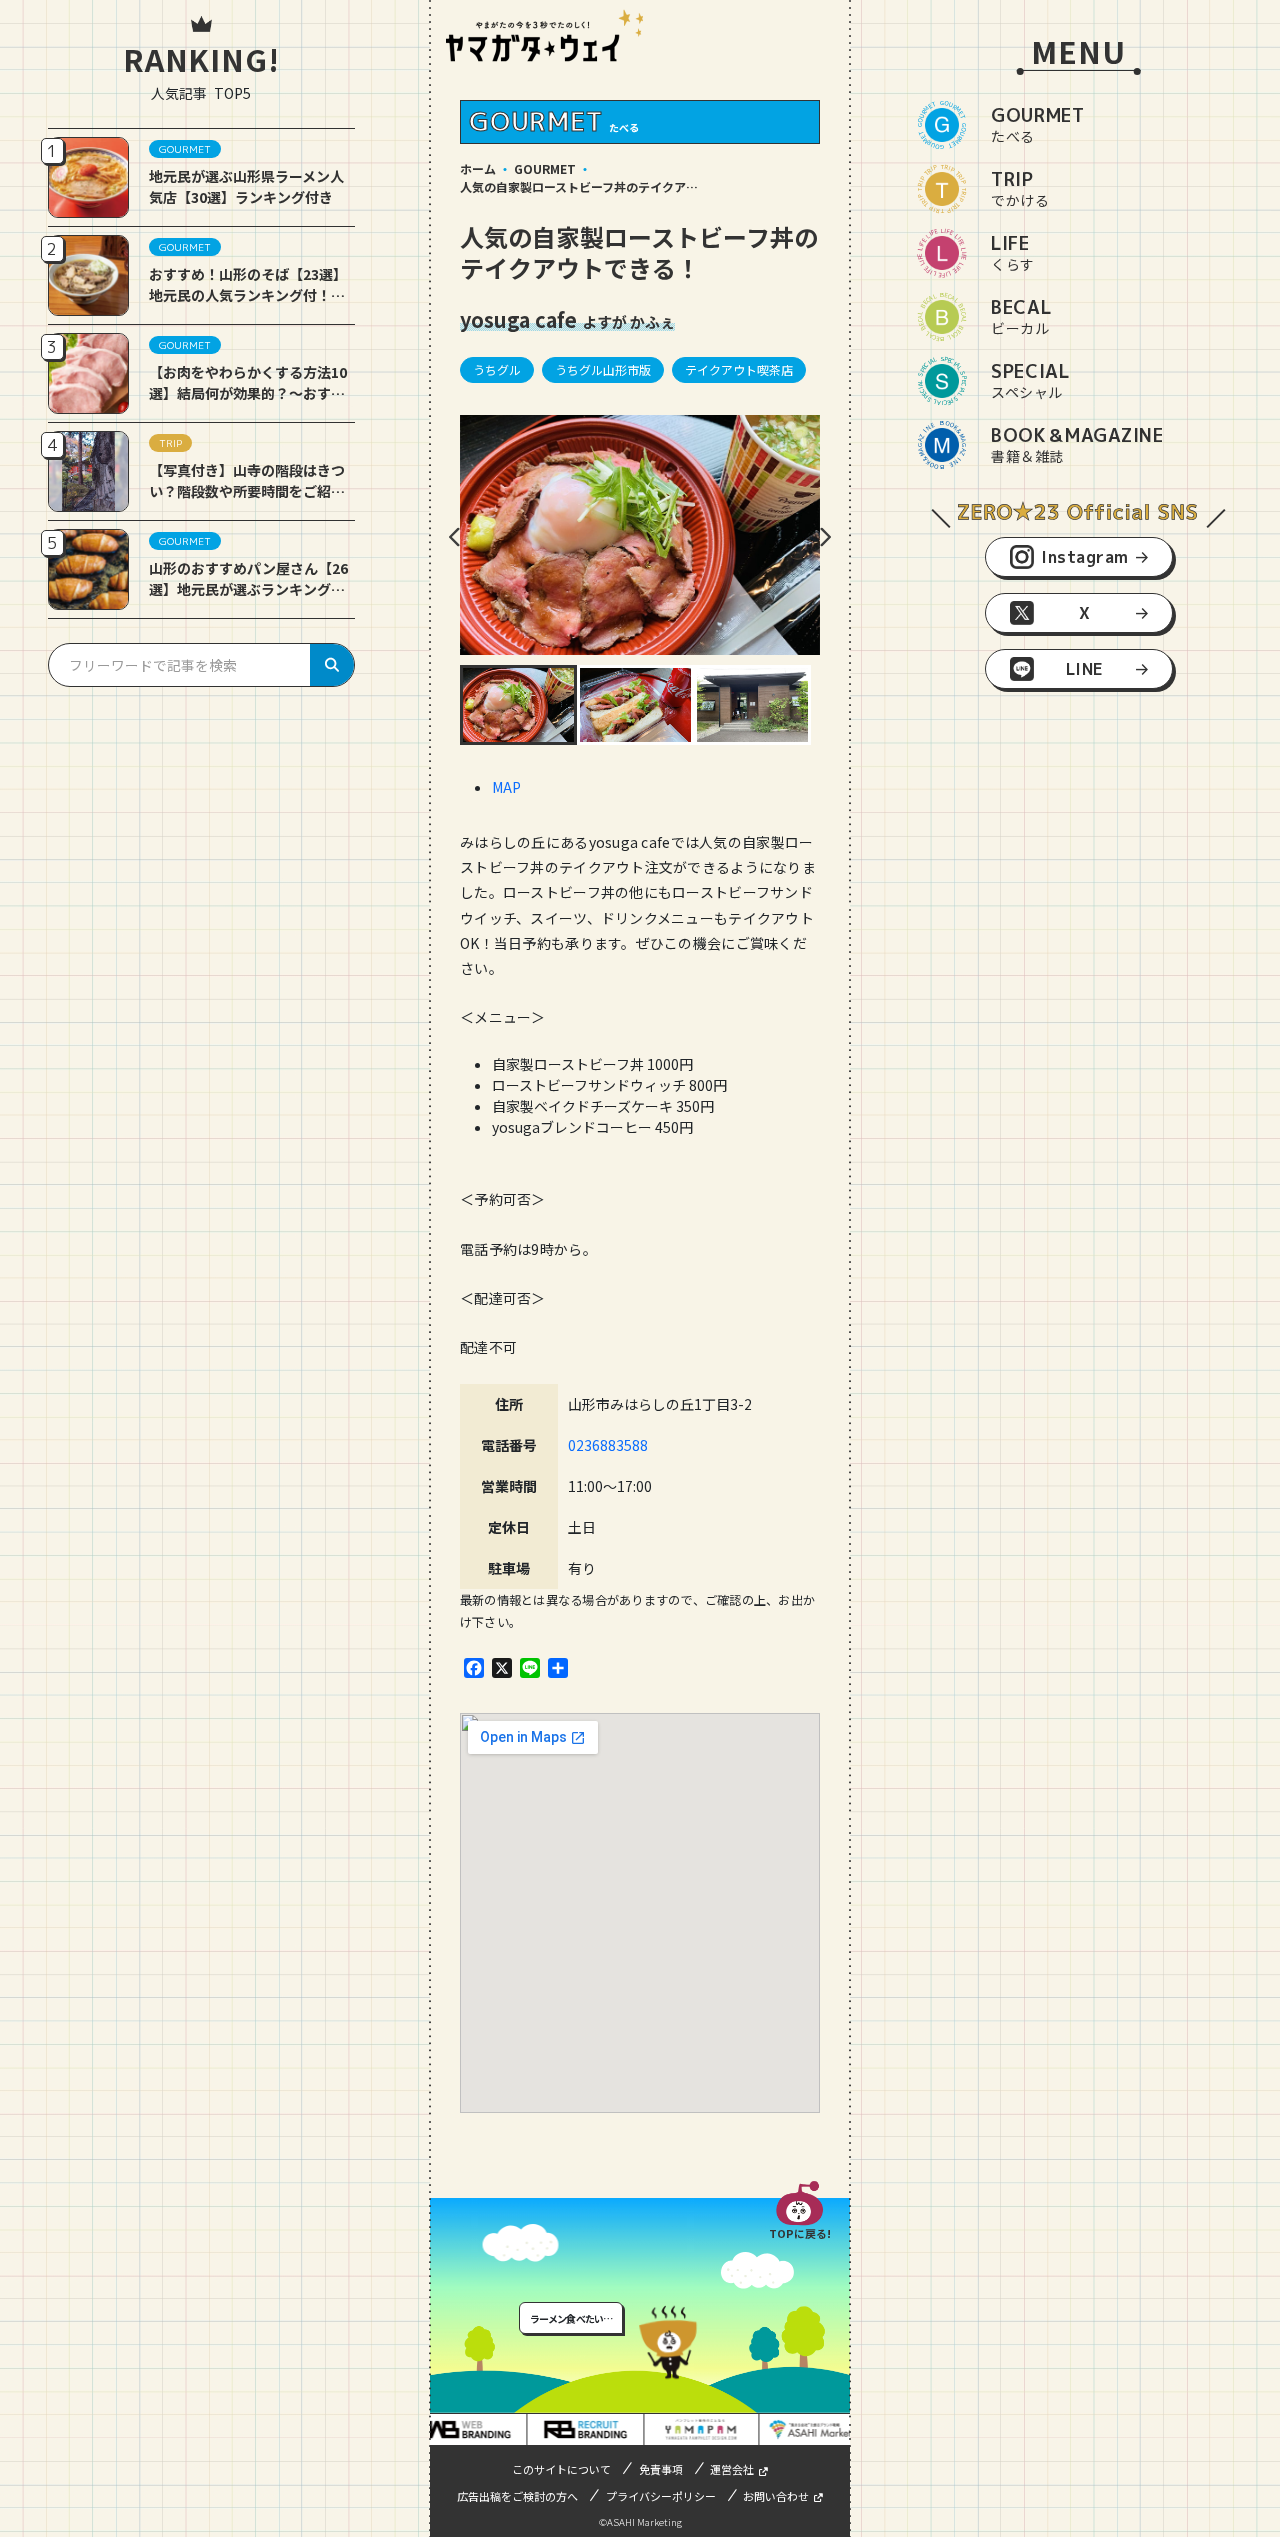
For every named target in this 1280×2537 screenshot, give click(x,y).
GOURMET (545, 168)
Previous (455, 537)
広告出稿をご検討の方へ (517, 2496)
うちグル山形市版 (603, 369)
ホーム (478, 168)
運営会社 (732, 2469)
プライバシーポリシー (661, 2496)
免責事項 (661, 2469)
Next (825, 537)
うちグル (497, 369)
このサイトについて (561, 2469)
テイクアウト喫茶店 (739, 369)
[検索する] (332, 665)
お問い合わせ (776, 2496)
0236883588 (608, 1445)
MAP (506, 787)
